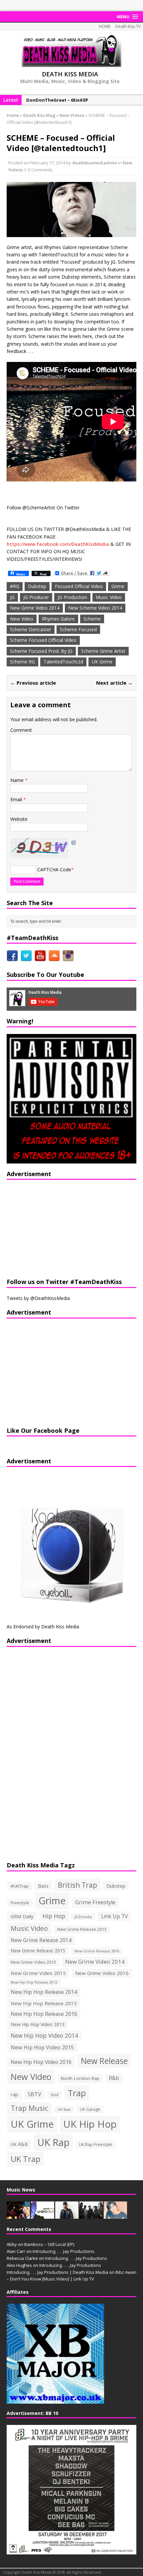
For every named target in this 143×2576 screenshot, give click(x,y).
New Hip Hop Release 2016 (44, 2014)
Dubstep (37, 586)
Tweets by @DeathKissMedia (38, 1298)
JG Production (72, 597)
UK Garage (90, 2109)
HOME (105, 26)
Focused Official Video (79, 586)
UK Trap (25, 2159)
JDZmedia (83, 1917)
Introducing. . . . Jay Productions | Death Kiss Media (57, 2272)
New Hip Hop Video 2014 (44, 2035)
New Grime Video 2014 (35, 608)
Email (17, 799)
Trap (77, 2093)
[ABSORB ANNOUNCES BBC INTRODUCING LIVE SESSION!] (43, 2215)
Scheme (92, 619)
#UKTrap (20, 1886)
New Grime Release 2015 (38, 1951)
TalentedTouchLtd (63, 662)
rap (14, 2094)
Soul (55, 2095)
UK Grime (102, 662)
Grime (118, 586)
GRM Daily (22, 1916)
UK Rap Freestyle (95, 2144)
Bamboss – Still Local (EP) (49, 2244)
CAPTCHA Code (54, 869)
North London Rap (80, 2078)
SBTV (34, 2094)
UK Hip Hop (90, 2124)
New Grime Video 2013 (33, 1962)
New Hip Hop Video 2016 (41, 2062)
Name (18, 780)
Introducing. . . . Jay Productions (64, 2251)
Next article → (114, 683)
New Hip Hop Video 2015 (42, 2047)
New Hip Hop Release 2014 (44, 1992)
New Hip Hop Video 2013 (38, 2024)
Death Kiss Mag (39, 115)
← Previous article (33, 683)
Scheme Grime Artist (103, 651)
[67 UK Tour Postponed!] (91, 2215)
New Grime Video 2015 (38, 1973)
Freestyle (20, 1903)
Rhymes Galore (58, 619)
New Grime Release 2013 (82, 1929)
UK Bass (64, 2109)
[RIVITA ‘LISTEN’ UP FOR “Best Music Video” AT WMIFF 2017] (115, 2215)
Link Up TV (114, 1916)
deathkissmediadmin (95, 163)
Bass (43, 1886)
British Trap (77, 1885)
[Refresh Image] (74, 842)
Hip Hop (54, 1916)
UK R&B (19, 2144)
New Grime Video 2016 (102, 1973)
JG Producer (36, 597)
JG (12, 597)
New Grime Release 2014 (41, 1940)
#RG (15, 586)
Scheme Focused (78, 629)
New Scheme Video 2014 (95, 608)
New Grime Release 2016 (97, 1951)
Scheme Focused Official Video (43, 640)
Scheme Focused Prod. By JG (41, 651)
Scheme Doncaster (31, 629)
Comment (21, 730)
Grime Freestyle (95, 1902)
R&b (114, 2078)
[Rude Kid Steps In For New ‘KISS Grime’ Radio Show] (67, 2215)
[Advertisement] (48, 1228)
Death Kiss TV (128, 26)
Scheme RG (22, 662)
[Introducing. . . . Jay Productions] (18, 2215)
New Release (104, 2061)
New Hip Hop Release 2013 (34, 1982)
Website (19, 819)
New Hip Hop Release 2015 (44, 2003)
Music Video (109, 597)
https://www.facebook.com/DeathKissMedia (58, 544)
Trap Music (29, 2108)
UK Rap (53, 2142)
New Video (22, 619)
